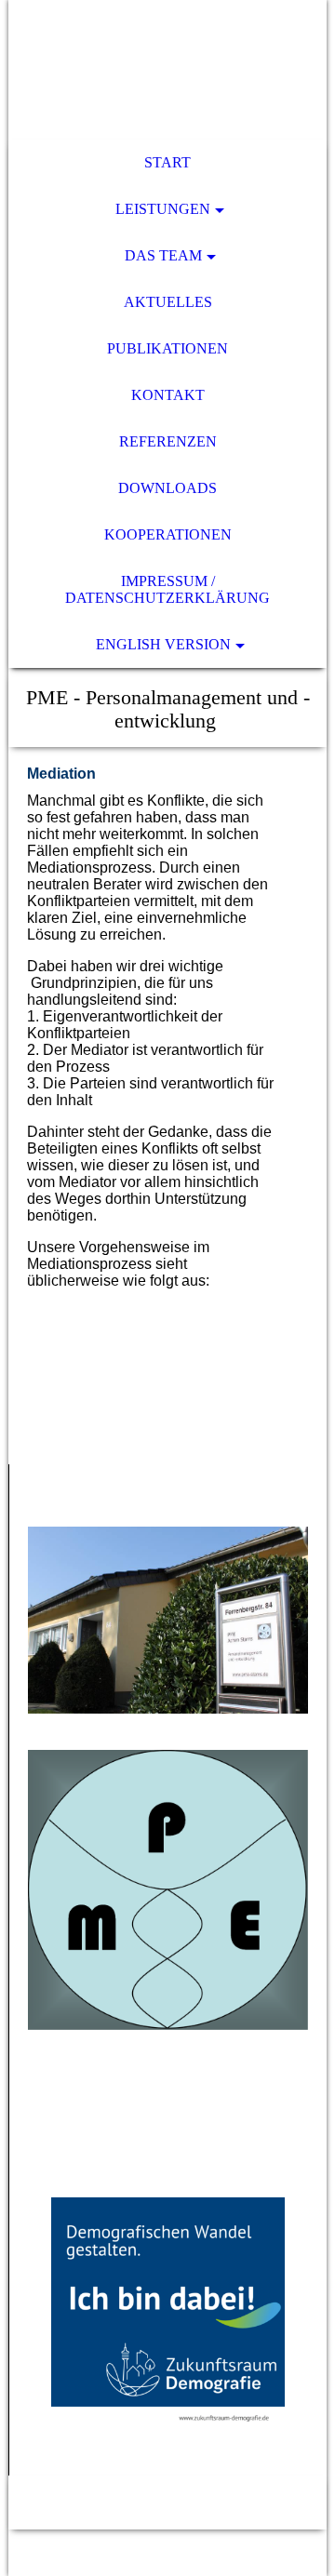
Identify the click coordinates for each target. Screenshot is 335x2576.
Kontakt (168, 395)
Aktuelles (168, 302)
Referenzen (168, 441)
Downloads (167, 488)
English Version (163, 644)
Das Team (163, 255)
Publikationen (167, 348)
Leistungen (163, 209)
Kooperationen (168, 534)
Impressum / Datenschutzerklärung (167, 589)
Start (167, 162)
